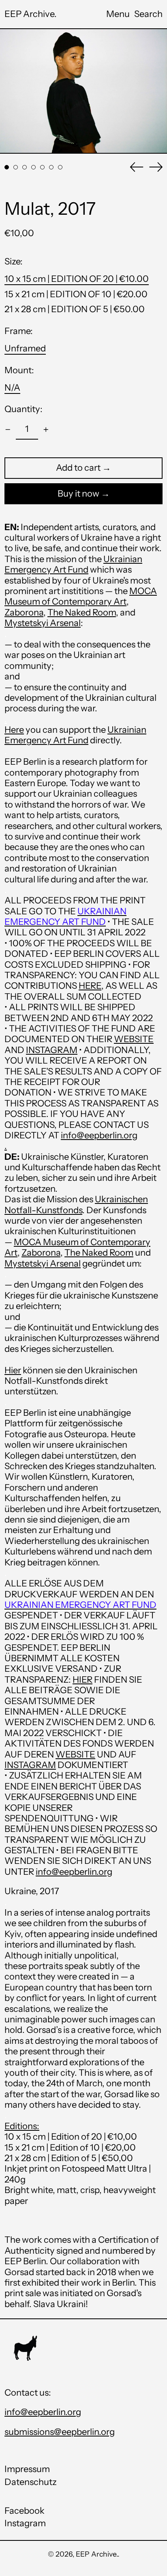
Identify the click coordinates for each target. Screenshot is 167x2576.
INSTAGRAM (52, 1050)
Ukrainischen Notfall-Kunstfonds (76, 1204)
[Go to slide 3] (25, 167)
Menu (118, 14)
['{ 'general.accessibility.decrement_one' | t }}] (8, 430)
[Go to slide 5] (42, 167)
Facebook (25, 2511)
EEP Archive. (31, 14)
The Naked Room (99, 1253)
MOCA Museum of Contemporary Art (81, 596)
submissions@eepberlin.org (60, 2432)
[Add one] (46, 430)
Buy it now (78, 494)
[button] (148, 14)
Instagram (25, 2523)
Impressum (27, 2469)
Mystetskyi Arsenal (43, 1264)
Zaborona (24, 612)
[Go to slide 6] (51, 167)
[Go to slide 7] (60, 167)
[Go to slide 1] (7, 167)
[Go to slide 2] (16, 167)
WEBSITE (134, 1039)
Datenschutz (31, 2482)
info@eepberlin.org (99, 1135)
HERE (90, 986)
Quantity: (24, 409)
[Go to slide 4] (33, 167)
